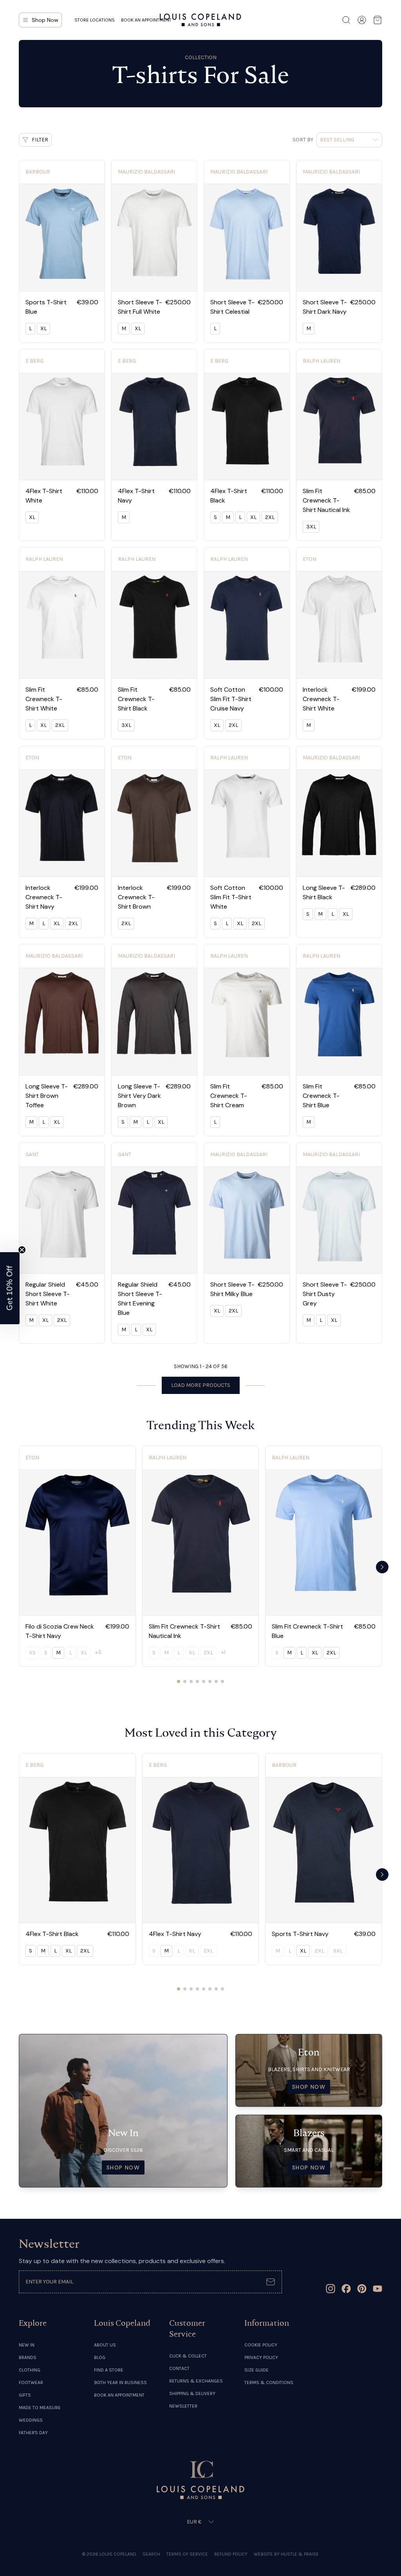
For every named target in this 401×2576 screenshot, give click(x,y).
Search (151, 2554)
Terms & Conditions (269, 2383)
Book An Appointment (119, 2395)
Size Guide (256, 2370)
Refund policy (231, 2554)
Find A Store (109, 2370)
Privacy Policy (261, 2357)
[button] (10, 1288)
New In (27, 2345)
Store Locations (95, 20)
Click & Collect (188, 2356)
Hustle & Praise (300, 2554)
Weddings (31, 2420)
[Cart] (378, 20)
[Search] (346, 20)
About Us (105, 2345)
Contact (179, 2368)
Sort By (303, 140)
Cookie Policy (261, 2345)
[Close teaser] (22, 1250)
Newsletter (183, 2406)
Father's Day (33, 2433)
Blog (100, 2357)
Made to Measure (40, 2408)
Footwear (31, 2383)
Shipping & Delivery (192, 2393)
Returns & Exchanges (196, 2381)
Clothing (30, 2370)
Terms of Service (187, 2554)
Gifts (25, 2395)
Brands (28, 2357)
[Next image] (96, 237)
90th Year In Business (120, 2383)
